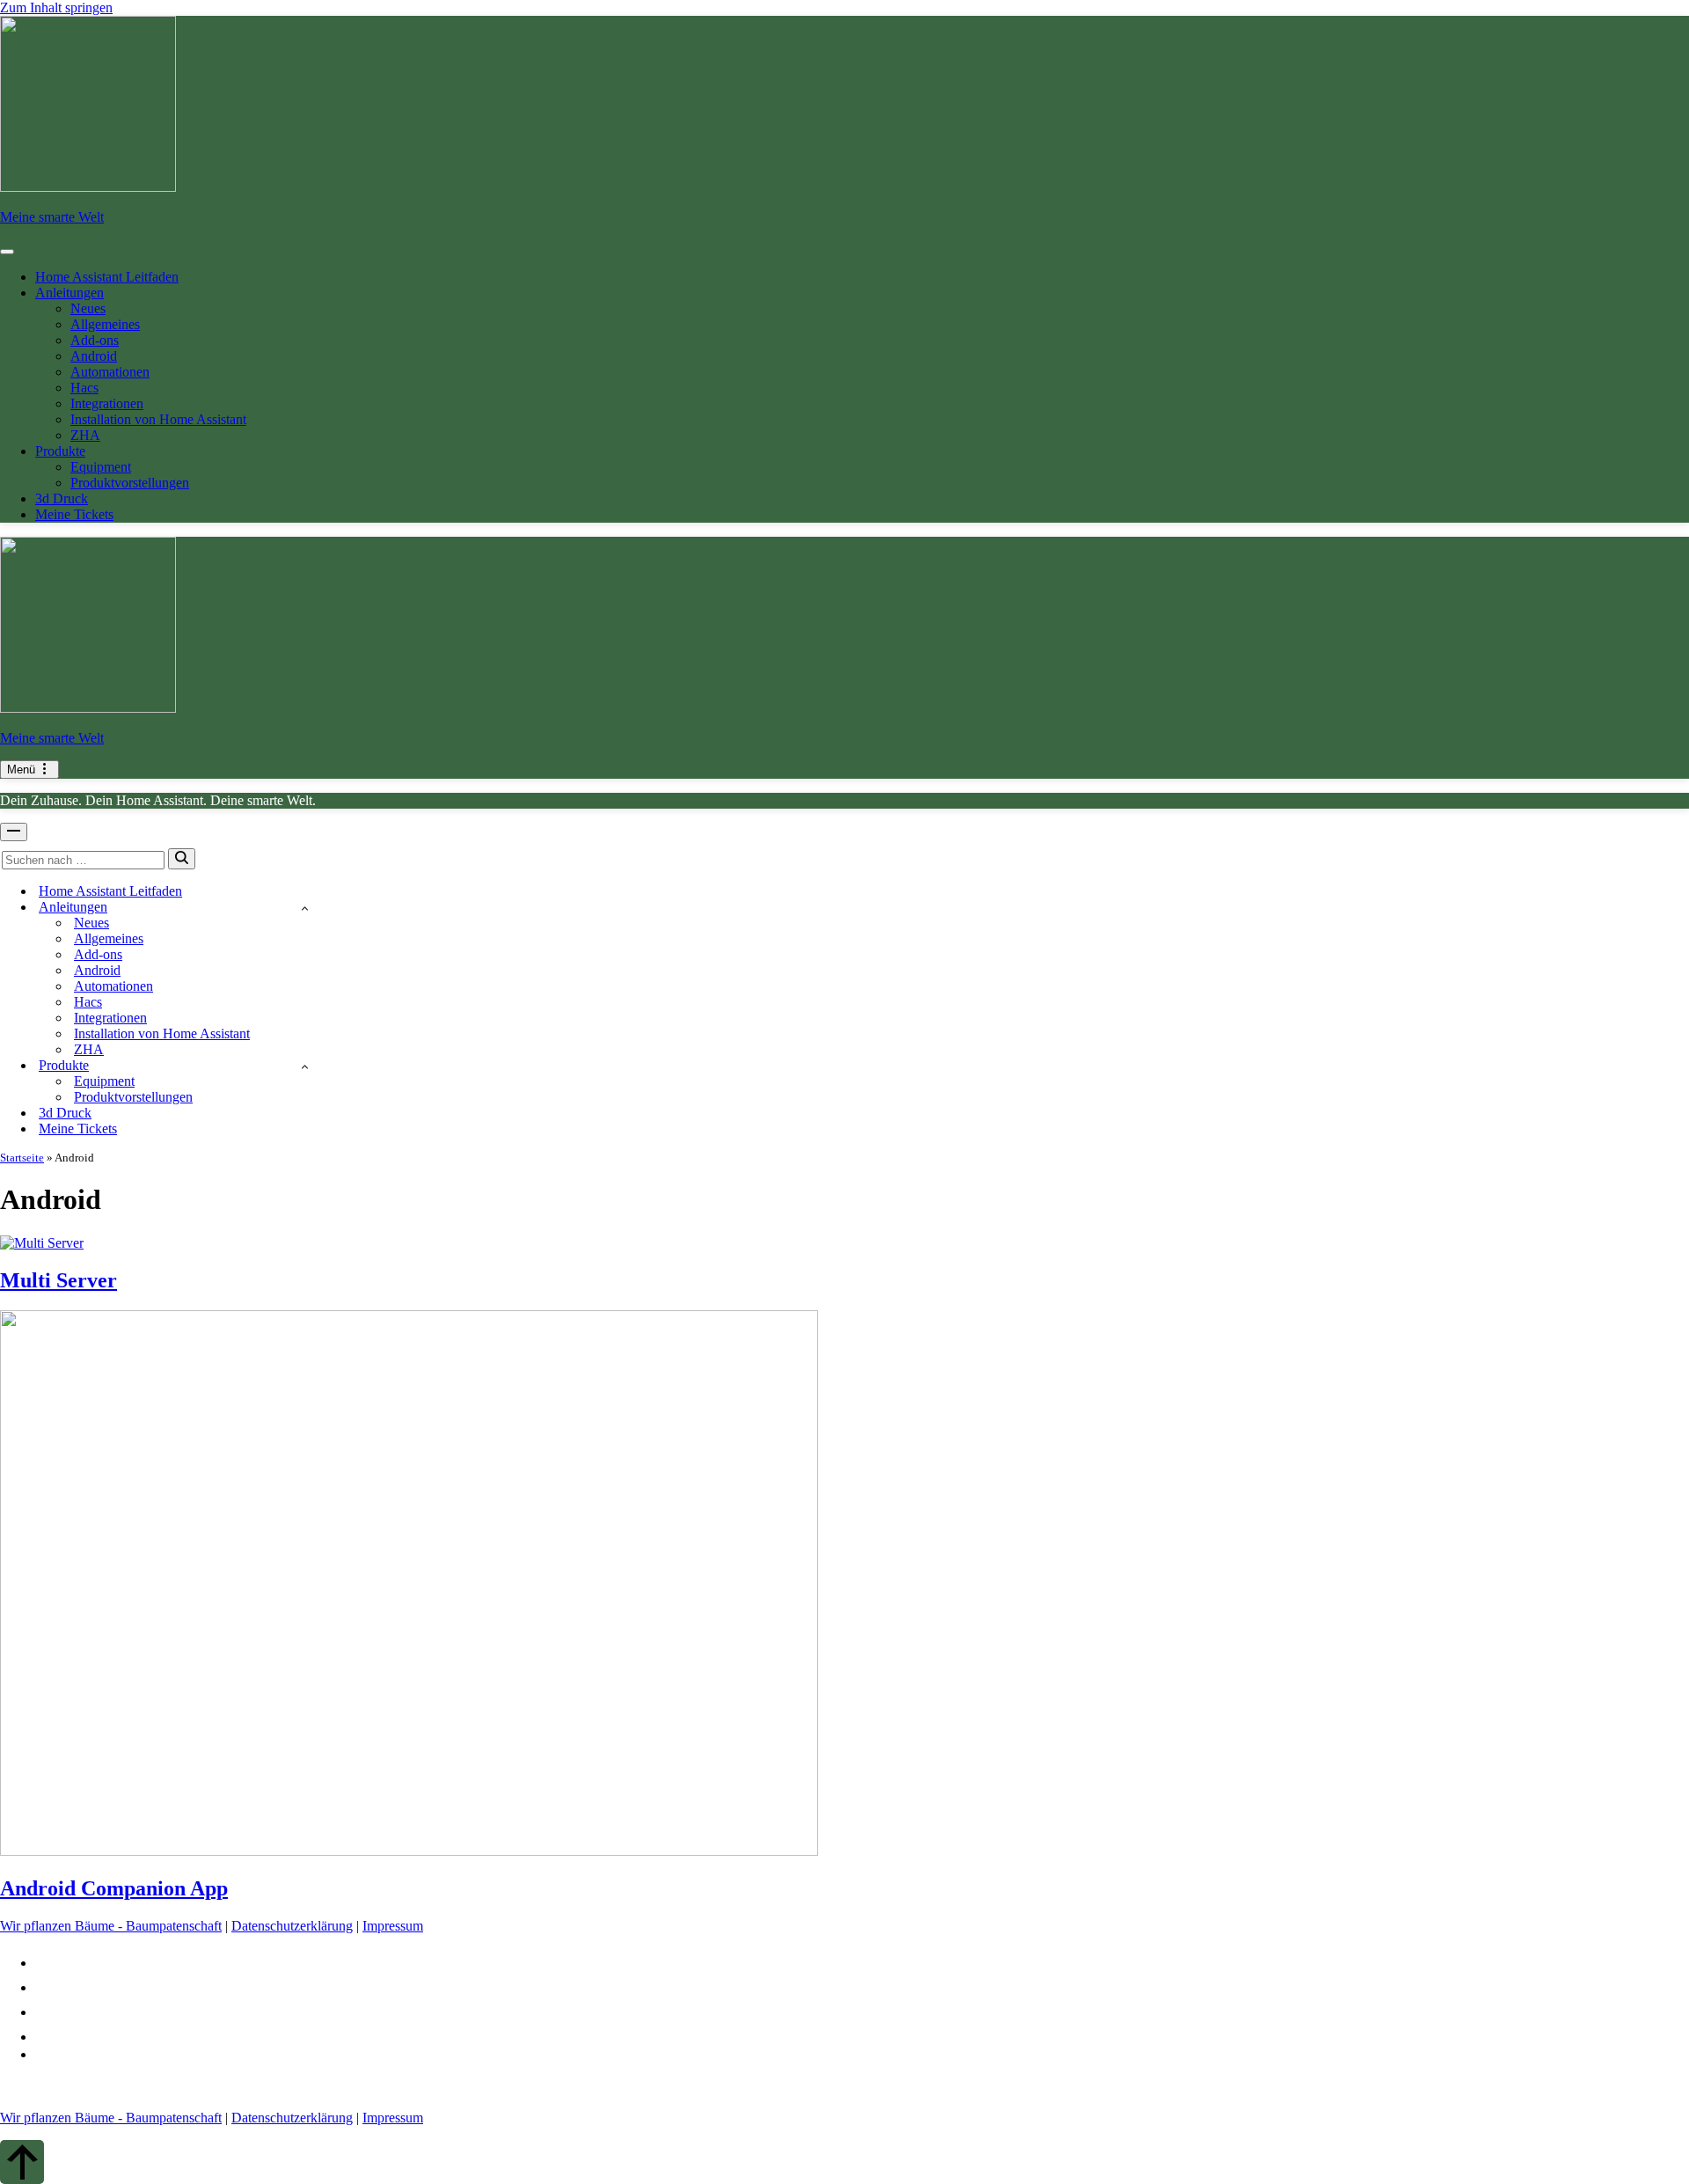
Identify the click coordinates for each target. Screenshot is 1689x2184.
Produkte (60, 451)
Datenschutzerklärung (292, 1926)
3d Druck (62, 498)
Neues (88, 308)
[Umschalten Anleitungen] (305, 908)
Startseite (22, 1158)
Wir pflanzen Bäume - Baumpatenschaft (111, 1926)
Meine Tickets (74, 514)
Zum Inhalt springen (56, 7)
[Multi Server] (42, 1243)
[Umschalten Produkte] (305, 1066)
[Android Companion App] (409, 1851)
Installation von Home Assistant (158, 419)
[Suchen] (182, 859)
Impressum (393, 1926)
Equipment (101, 467)
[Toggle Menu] (7, 252)
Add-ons (95, 340)
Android (94, 356)
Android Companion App (114, 1888)
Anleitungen (69, 293)
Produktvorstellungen (130, 483)
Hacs (84, 388)
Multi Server (58, 1280)
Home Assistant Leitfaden (107, 277)
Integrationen (107, 403)
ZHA (85, 435)
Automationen (110, 372)
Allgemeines (105, 324)
